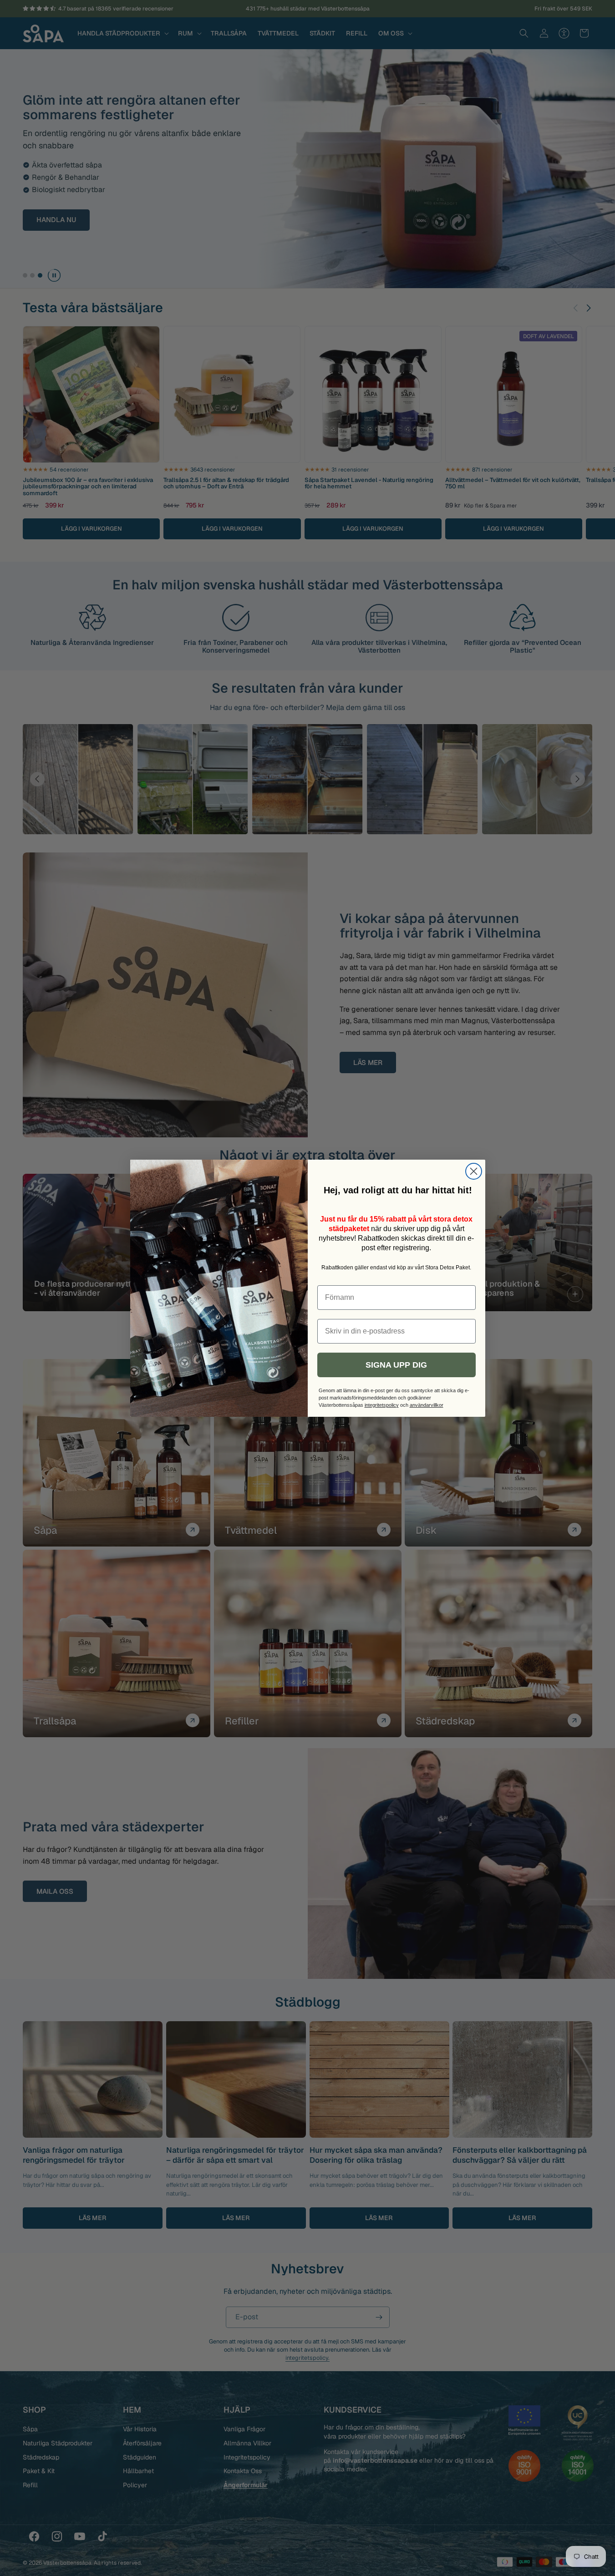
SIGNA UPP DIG (396, 1365)
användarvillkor (427, 1405)
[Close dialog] (474, 1171)
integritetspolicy (382, 1405)
